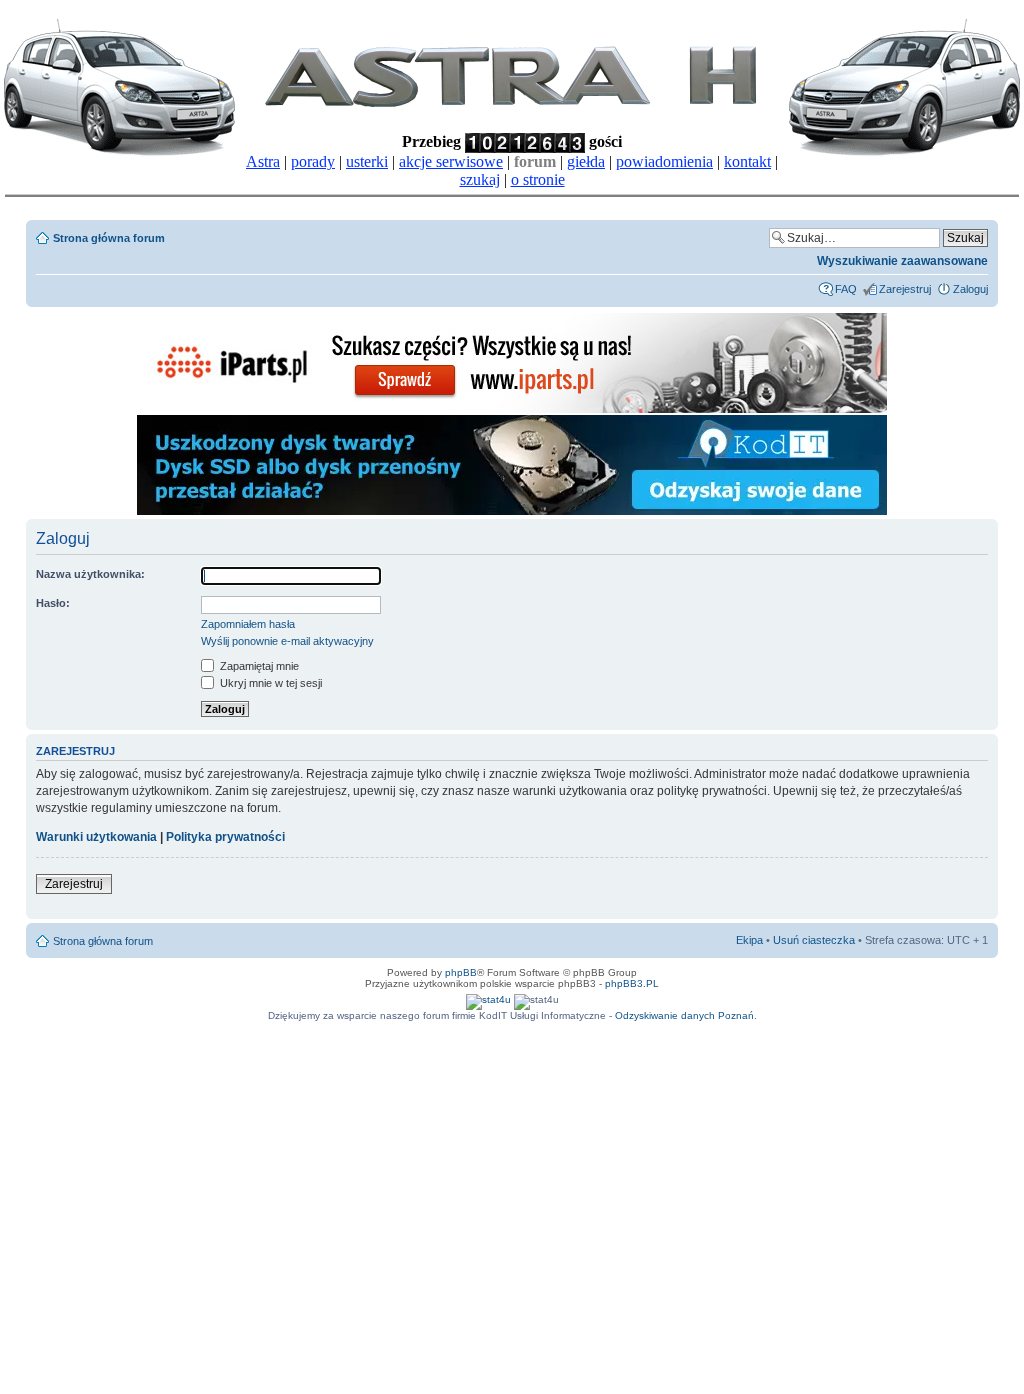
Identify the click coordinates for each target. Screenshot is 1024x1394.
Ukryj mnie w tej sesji (269, 683)
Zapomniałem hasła (248, 624)
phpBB (461, 972)
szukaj (480, 179)
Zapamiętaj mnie (258, 666)
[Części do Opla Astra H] (512, 409)
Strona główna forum (109, 238)
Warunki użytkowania (96, 837)
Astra (263, 161)
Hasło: (53, 603)
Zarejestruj (905, 289)
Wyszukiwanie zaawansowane (902, 261)
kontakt (747, 161)
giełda (586, 161)
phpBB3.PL (632, 983)
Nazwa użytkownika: (90, 574)
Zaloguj (970, 289)
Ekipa (749, 940)
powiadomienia (664, 161)
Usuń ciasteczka (814, 940)
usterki (367, 161)
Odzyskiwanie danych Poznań (684, 1015)
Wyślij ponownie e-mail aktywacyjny (287, 641)
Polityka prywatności (225, 837)
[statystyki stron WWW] (488, 999)
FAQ (846, 289)
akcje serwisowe (451, 161)
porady (313, 161)
